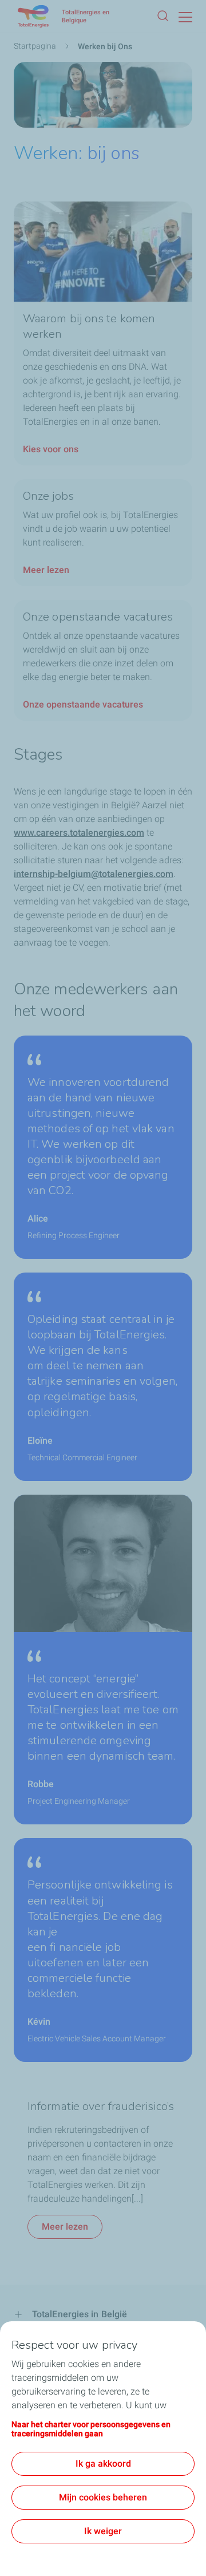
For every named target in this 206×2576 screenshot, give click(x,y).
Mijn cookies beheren (103, 2497)
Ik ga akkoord (103, 2464)
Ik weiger (103, 2531)
